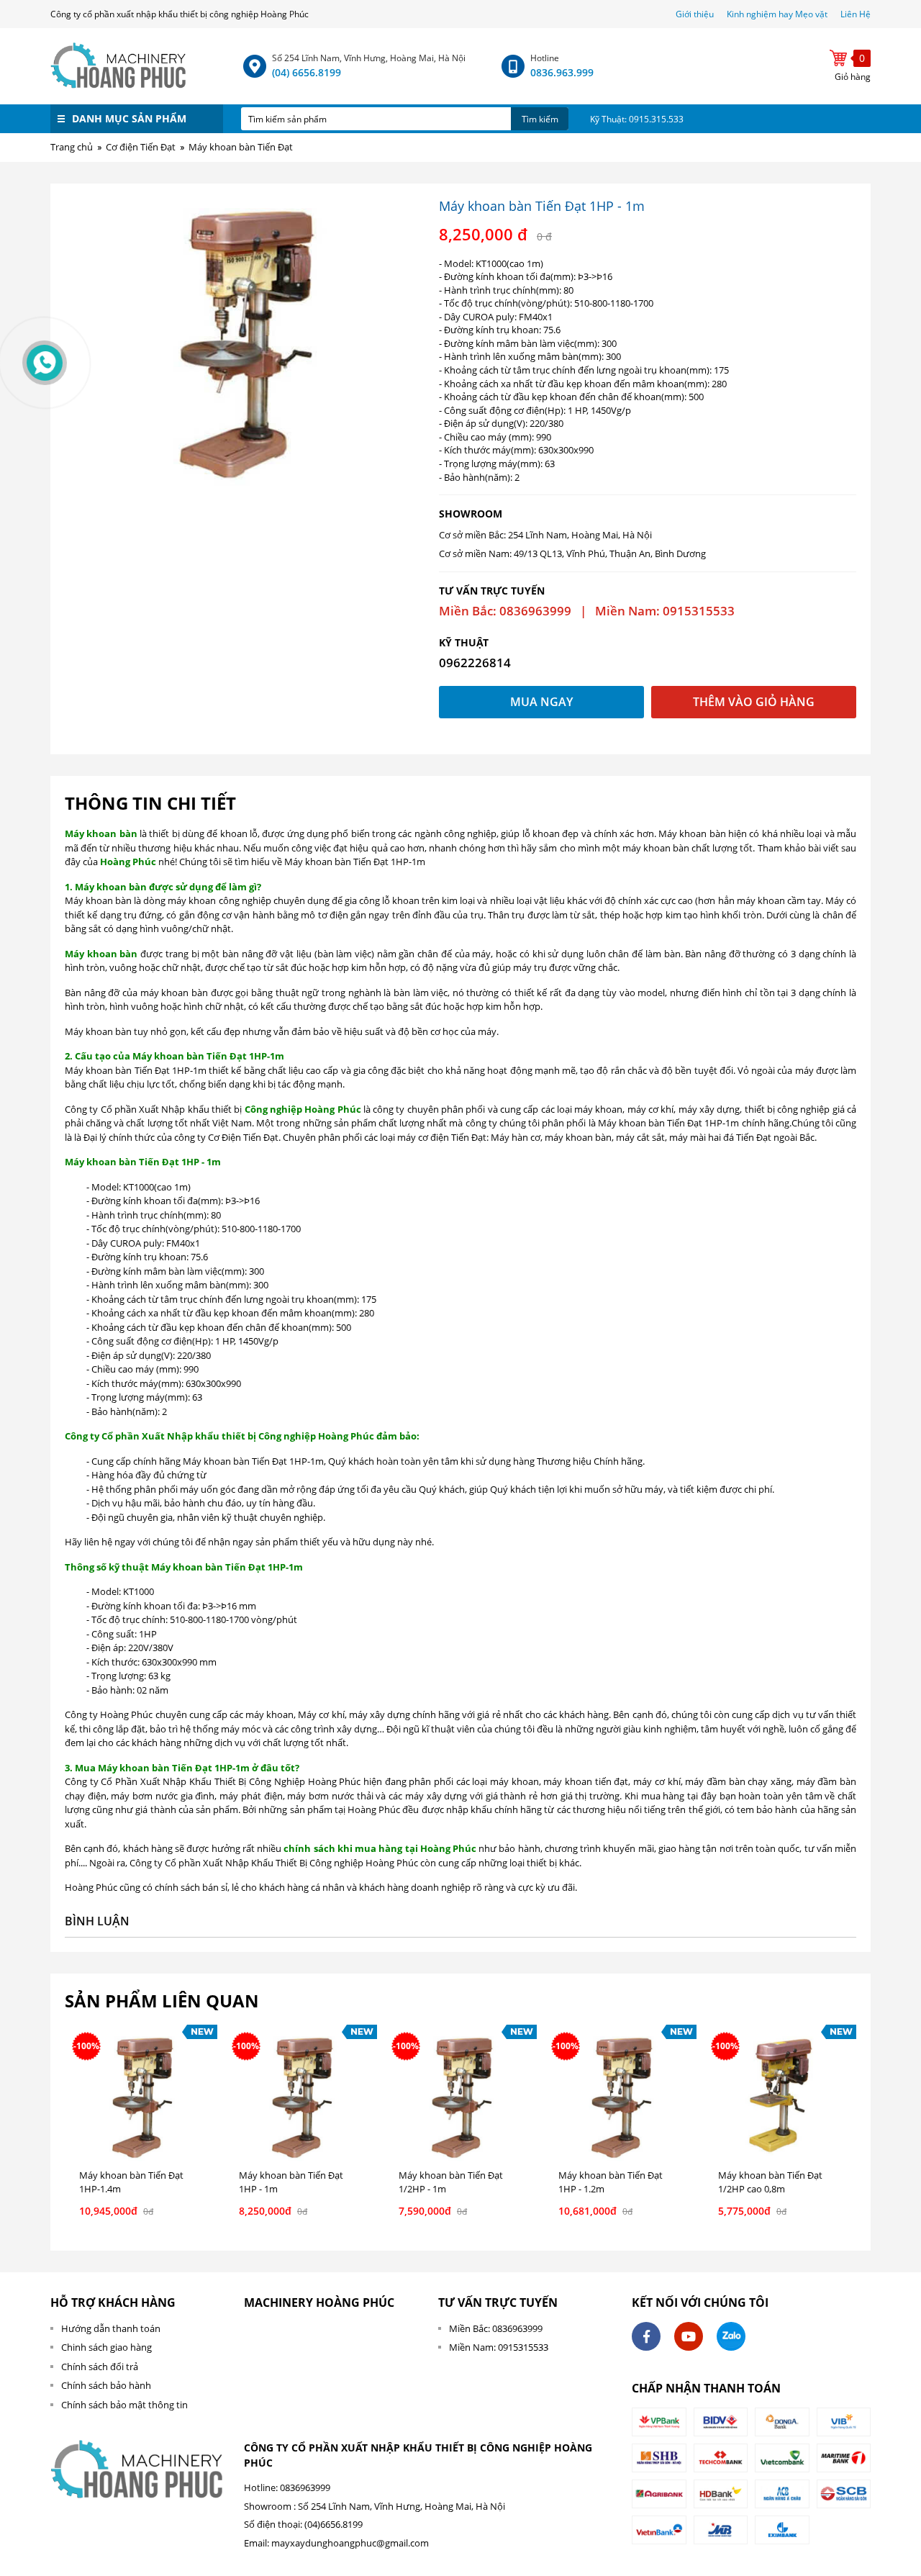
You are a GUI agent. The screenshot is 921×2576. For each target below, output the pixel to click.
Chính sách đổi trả (100, 2367)
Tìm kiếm (540, 119)
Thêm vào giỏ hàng (754, 702)
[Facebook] (646, 2336)
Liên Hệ (856, 14)
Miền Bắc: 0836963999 (496, 2328)
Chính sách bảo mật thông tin (124, 2405)
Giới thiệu (696, 14)
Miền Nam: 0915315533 (499, 2347)
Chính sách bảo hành (106, 2385)
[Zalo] (731, 2336)
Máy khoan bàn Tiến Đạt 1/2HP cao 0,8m (770, 2182)
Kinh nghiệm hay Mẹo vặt (777, 14)
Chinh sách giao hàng (106, 2347)
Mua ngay (541, 702)
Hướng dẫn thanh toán (111, 2328)
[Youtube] (689, 2336)
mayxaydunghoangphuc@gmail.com (350, 2543)
